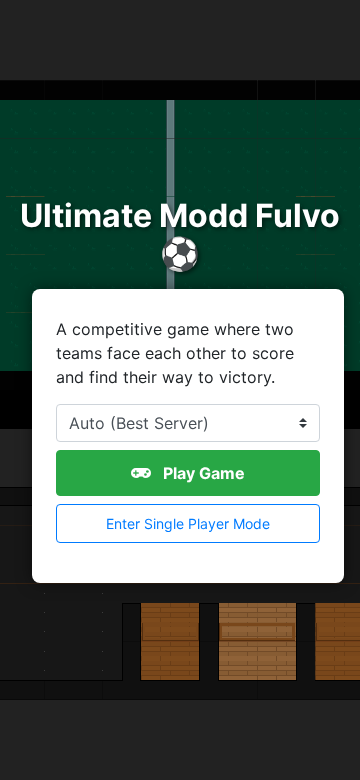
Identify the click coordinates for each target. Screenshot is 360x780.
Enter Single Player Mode (188, 523)
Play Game (202, 473)
